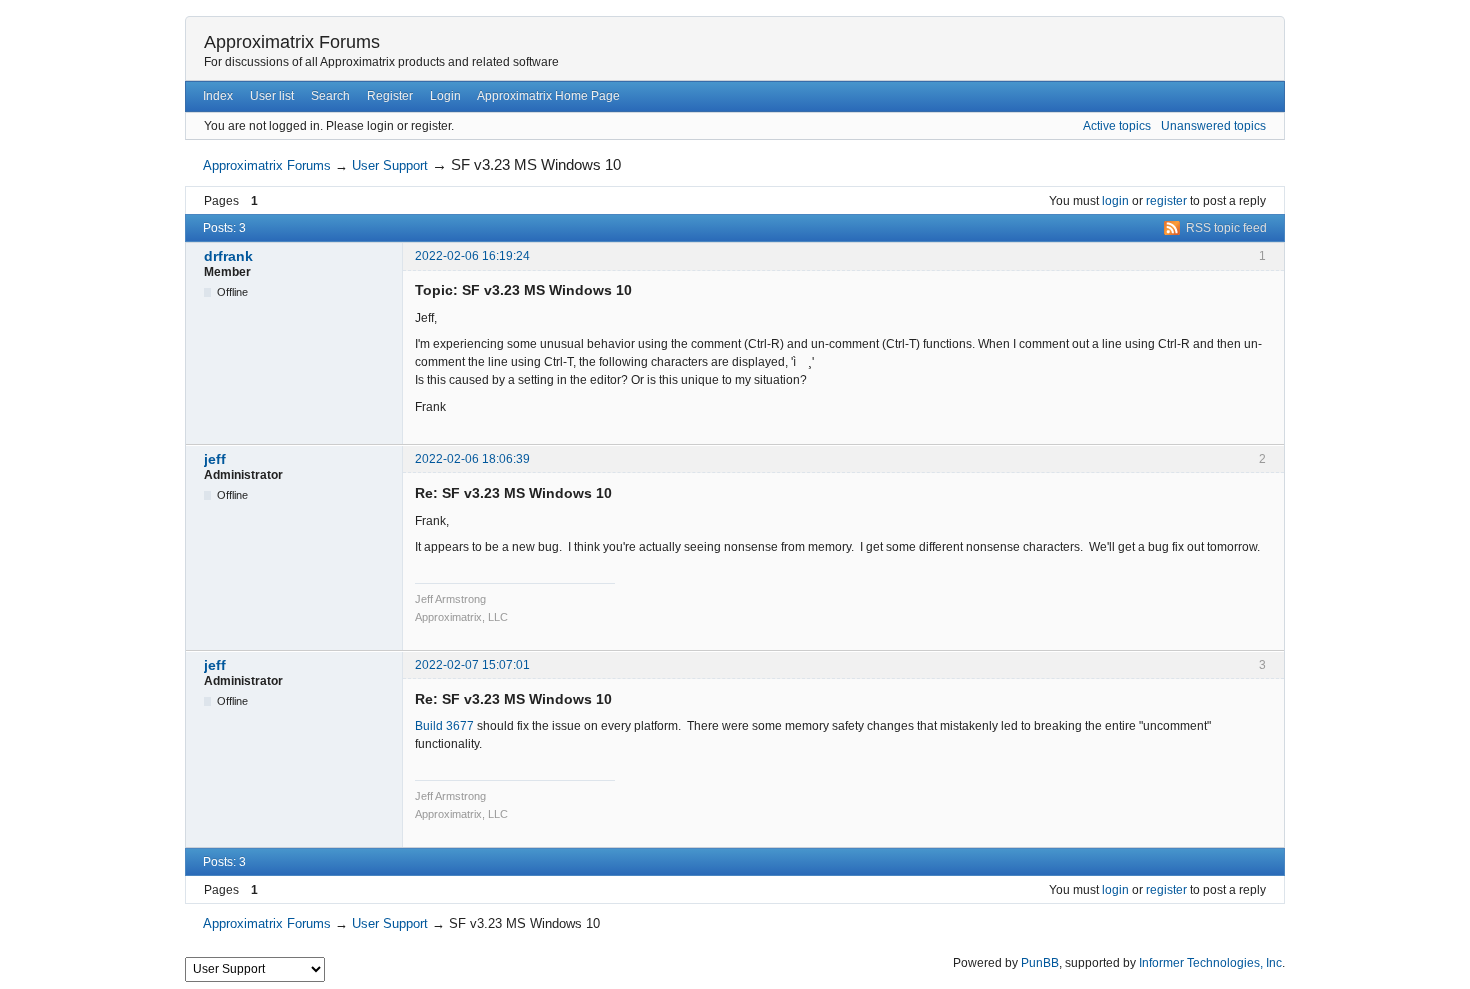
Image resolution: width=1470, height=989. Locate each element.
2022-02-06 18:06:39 (472, 459)
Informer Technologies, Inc (1210, 963)
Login (445, 96)
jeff (215, 459)
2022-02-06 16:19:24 (472, 256)
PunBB (1040, 963)
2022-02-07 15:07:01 (472, 665)
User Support (390, 165)
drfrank (228, 256)
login (1115, 201)
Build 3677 (444, 726)
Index (218, 96)
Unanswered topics (1213, 126)
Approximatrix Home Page (548, 96)
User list (272, 96)
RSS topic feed (1226, 228)
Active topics (1117, 126)
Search (330, 96)
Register (390, 96)
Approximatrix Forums (292, 42)
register (1166, 201)
